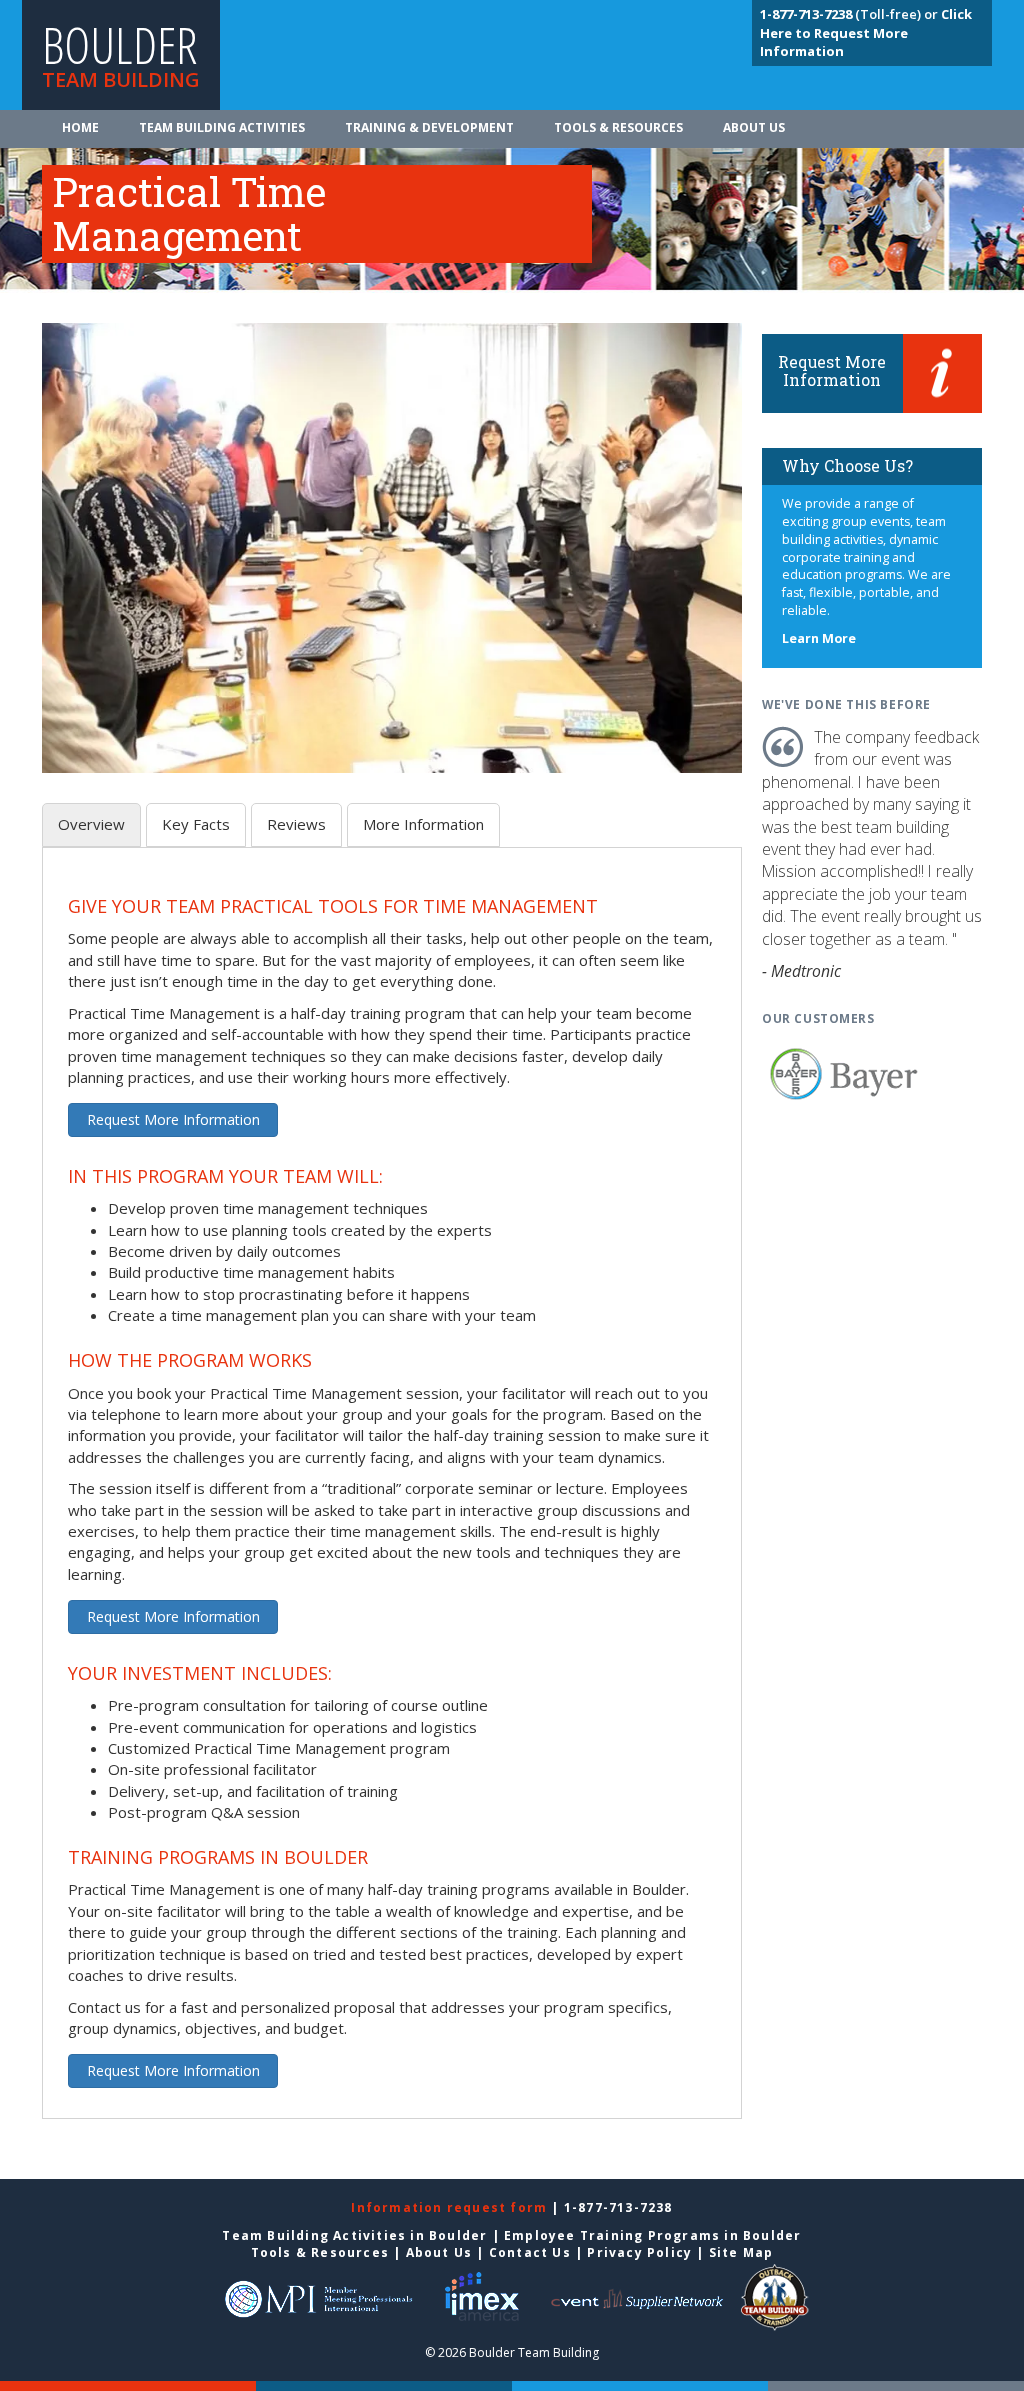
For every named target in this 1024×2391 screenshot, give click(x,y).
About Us (754, 127)
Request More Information (173, 1119)
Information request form (451, 2207)
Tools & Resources (618, 127)
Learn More (819, 638)
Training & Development (429, 127)
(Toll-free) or (850, 14)
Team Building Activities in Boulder (354, 2235)
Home (80, 127)
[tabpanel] (392, 1494)
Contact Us (530, 2252)
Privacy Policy (639, 2252)
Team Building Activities (222, 127)
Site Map (741, 2252)
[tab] (91, 824)
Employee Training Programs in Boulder (652, 2235)
